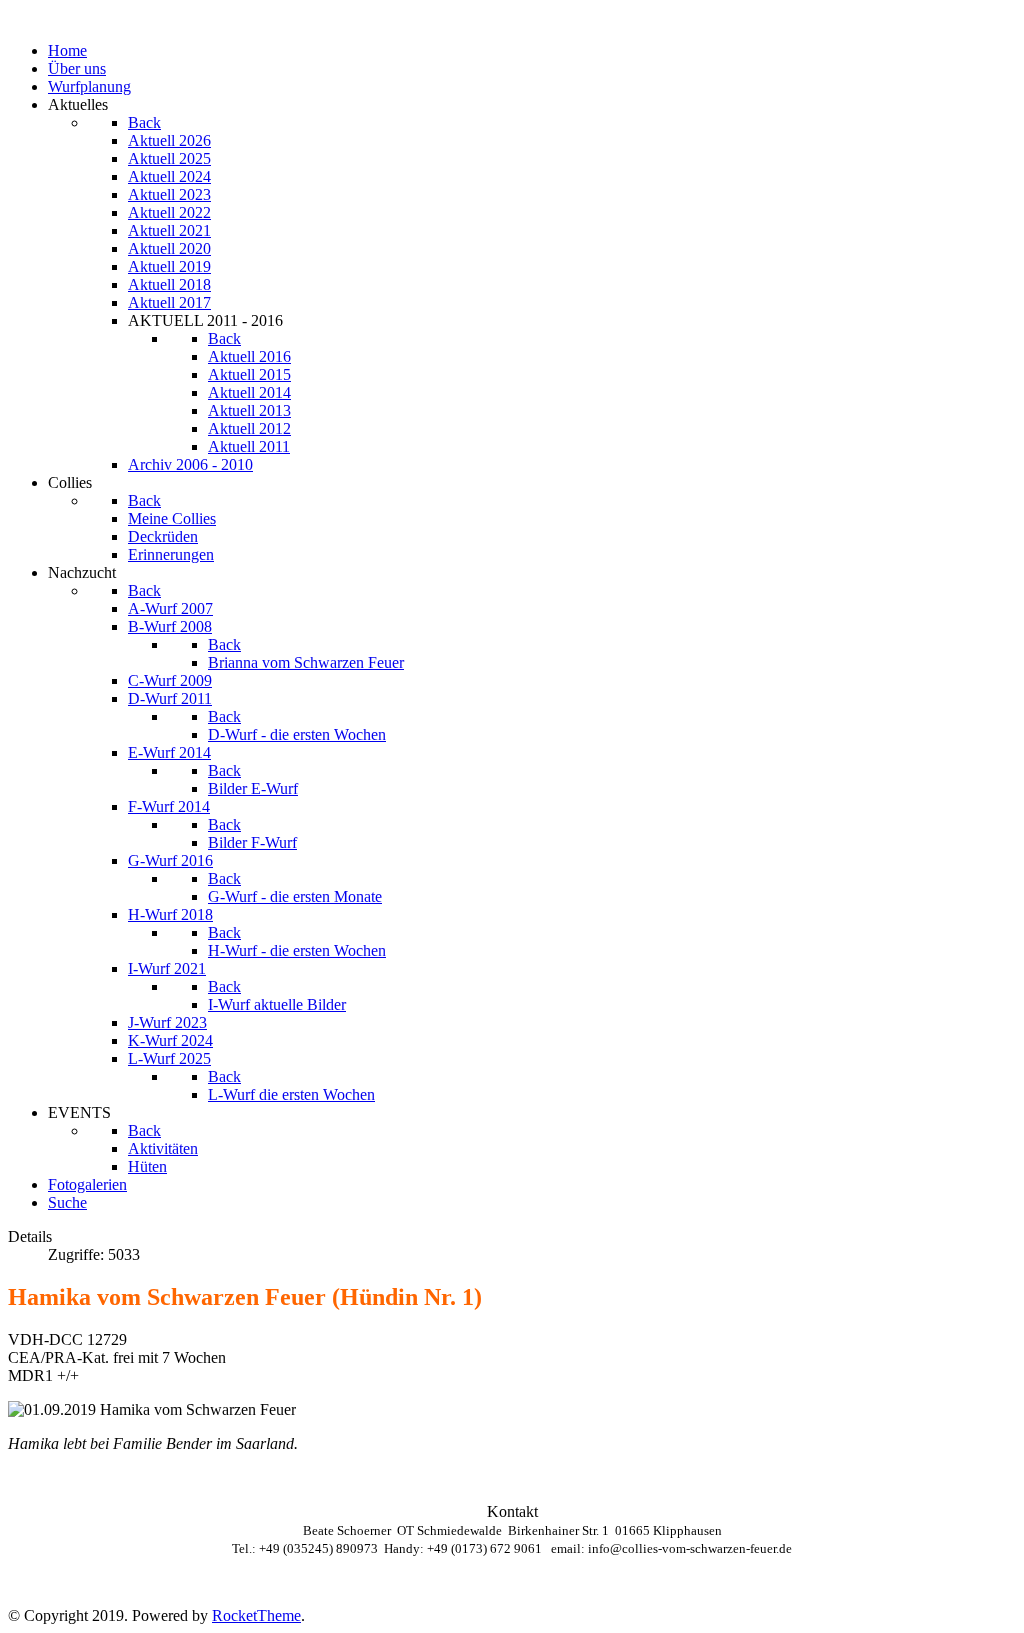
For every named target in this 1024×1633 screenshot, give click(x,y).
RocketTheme (256, 1615)
